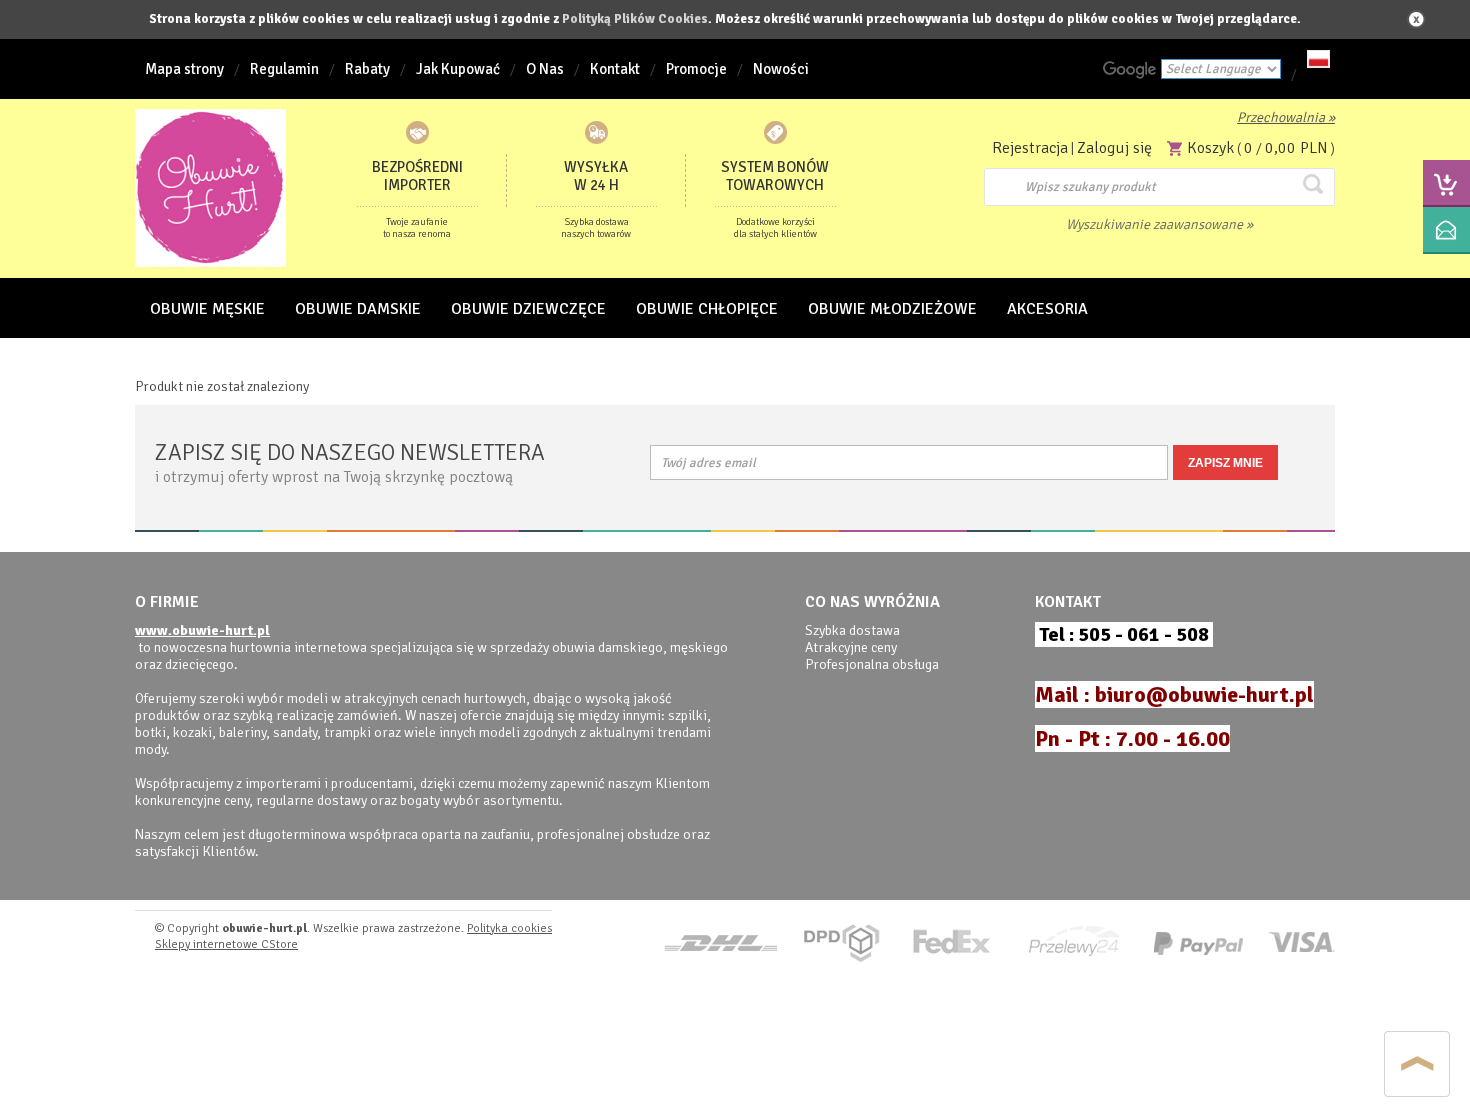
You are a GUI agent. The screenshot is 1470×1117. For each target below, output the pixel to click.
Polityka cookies (509, 928)
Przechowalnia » (1286, 117)
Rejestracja (1030, 148)
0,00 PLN (1296, 148)
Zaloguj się (1114, 148)
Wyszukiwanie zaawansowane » (1159, 224)
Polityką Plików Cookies (635, 19)
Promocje (696, 69)
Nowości (781, 69)
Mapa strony (184, 69)
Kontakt (615, 69)
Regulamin (284, 69)
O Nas (545, 69)
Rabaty (367, 69)
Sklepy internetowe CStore (226, 944)
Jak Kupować (458, 69)
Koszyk (1210, 148)
